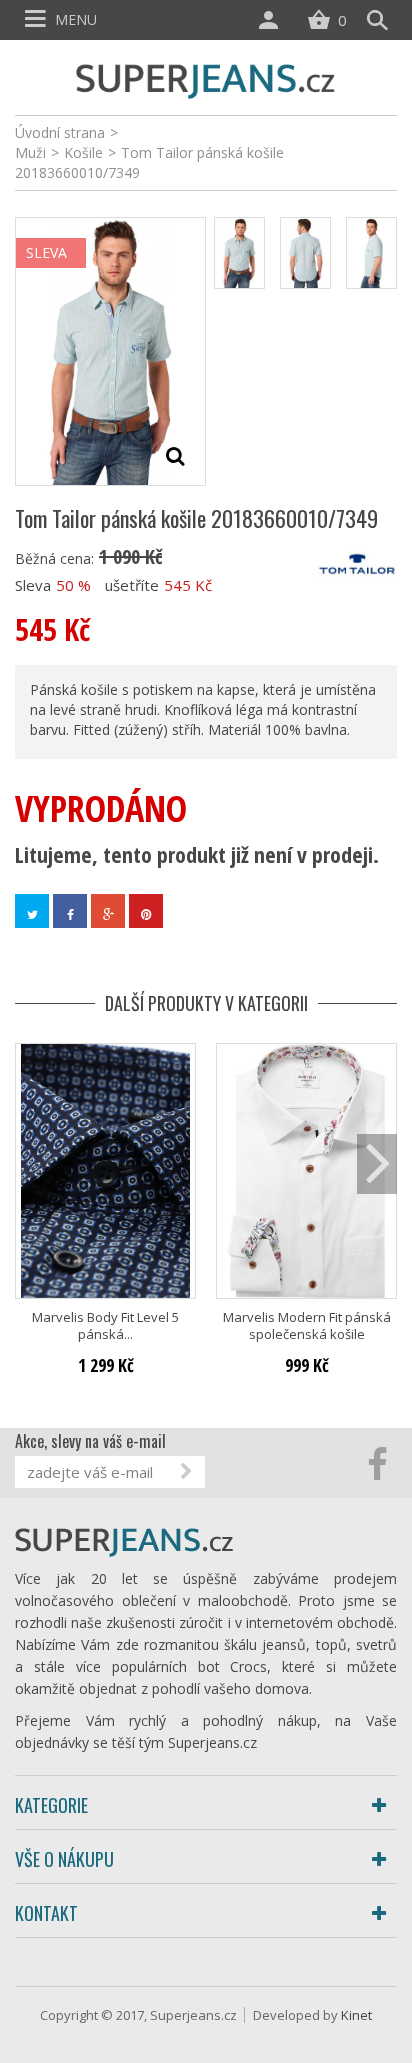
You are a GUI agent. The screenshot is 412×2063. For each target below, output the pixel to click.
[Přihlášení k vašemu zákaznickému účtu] (273, 20)
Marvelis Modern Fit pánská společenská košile (307, 1326)
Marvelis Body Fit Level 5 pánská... (105, 1326)
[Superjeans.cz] (206, 78)
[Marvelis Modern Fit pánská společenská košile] (306, 1170)
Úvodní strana (60, 132)
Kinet (356, 2015)
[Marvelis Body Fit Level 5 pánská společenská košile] (105, 1170)
